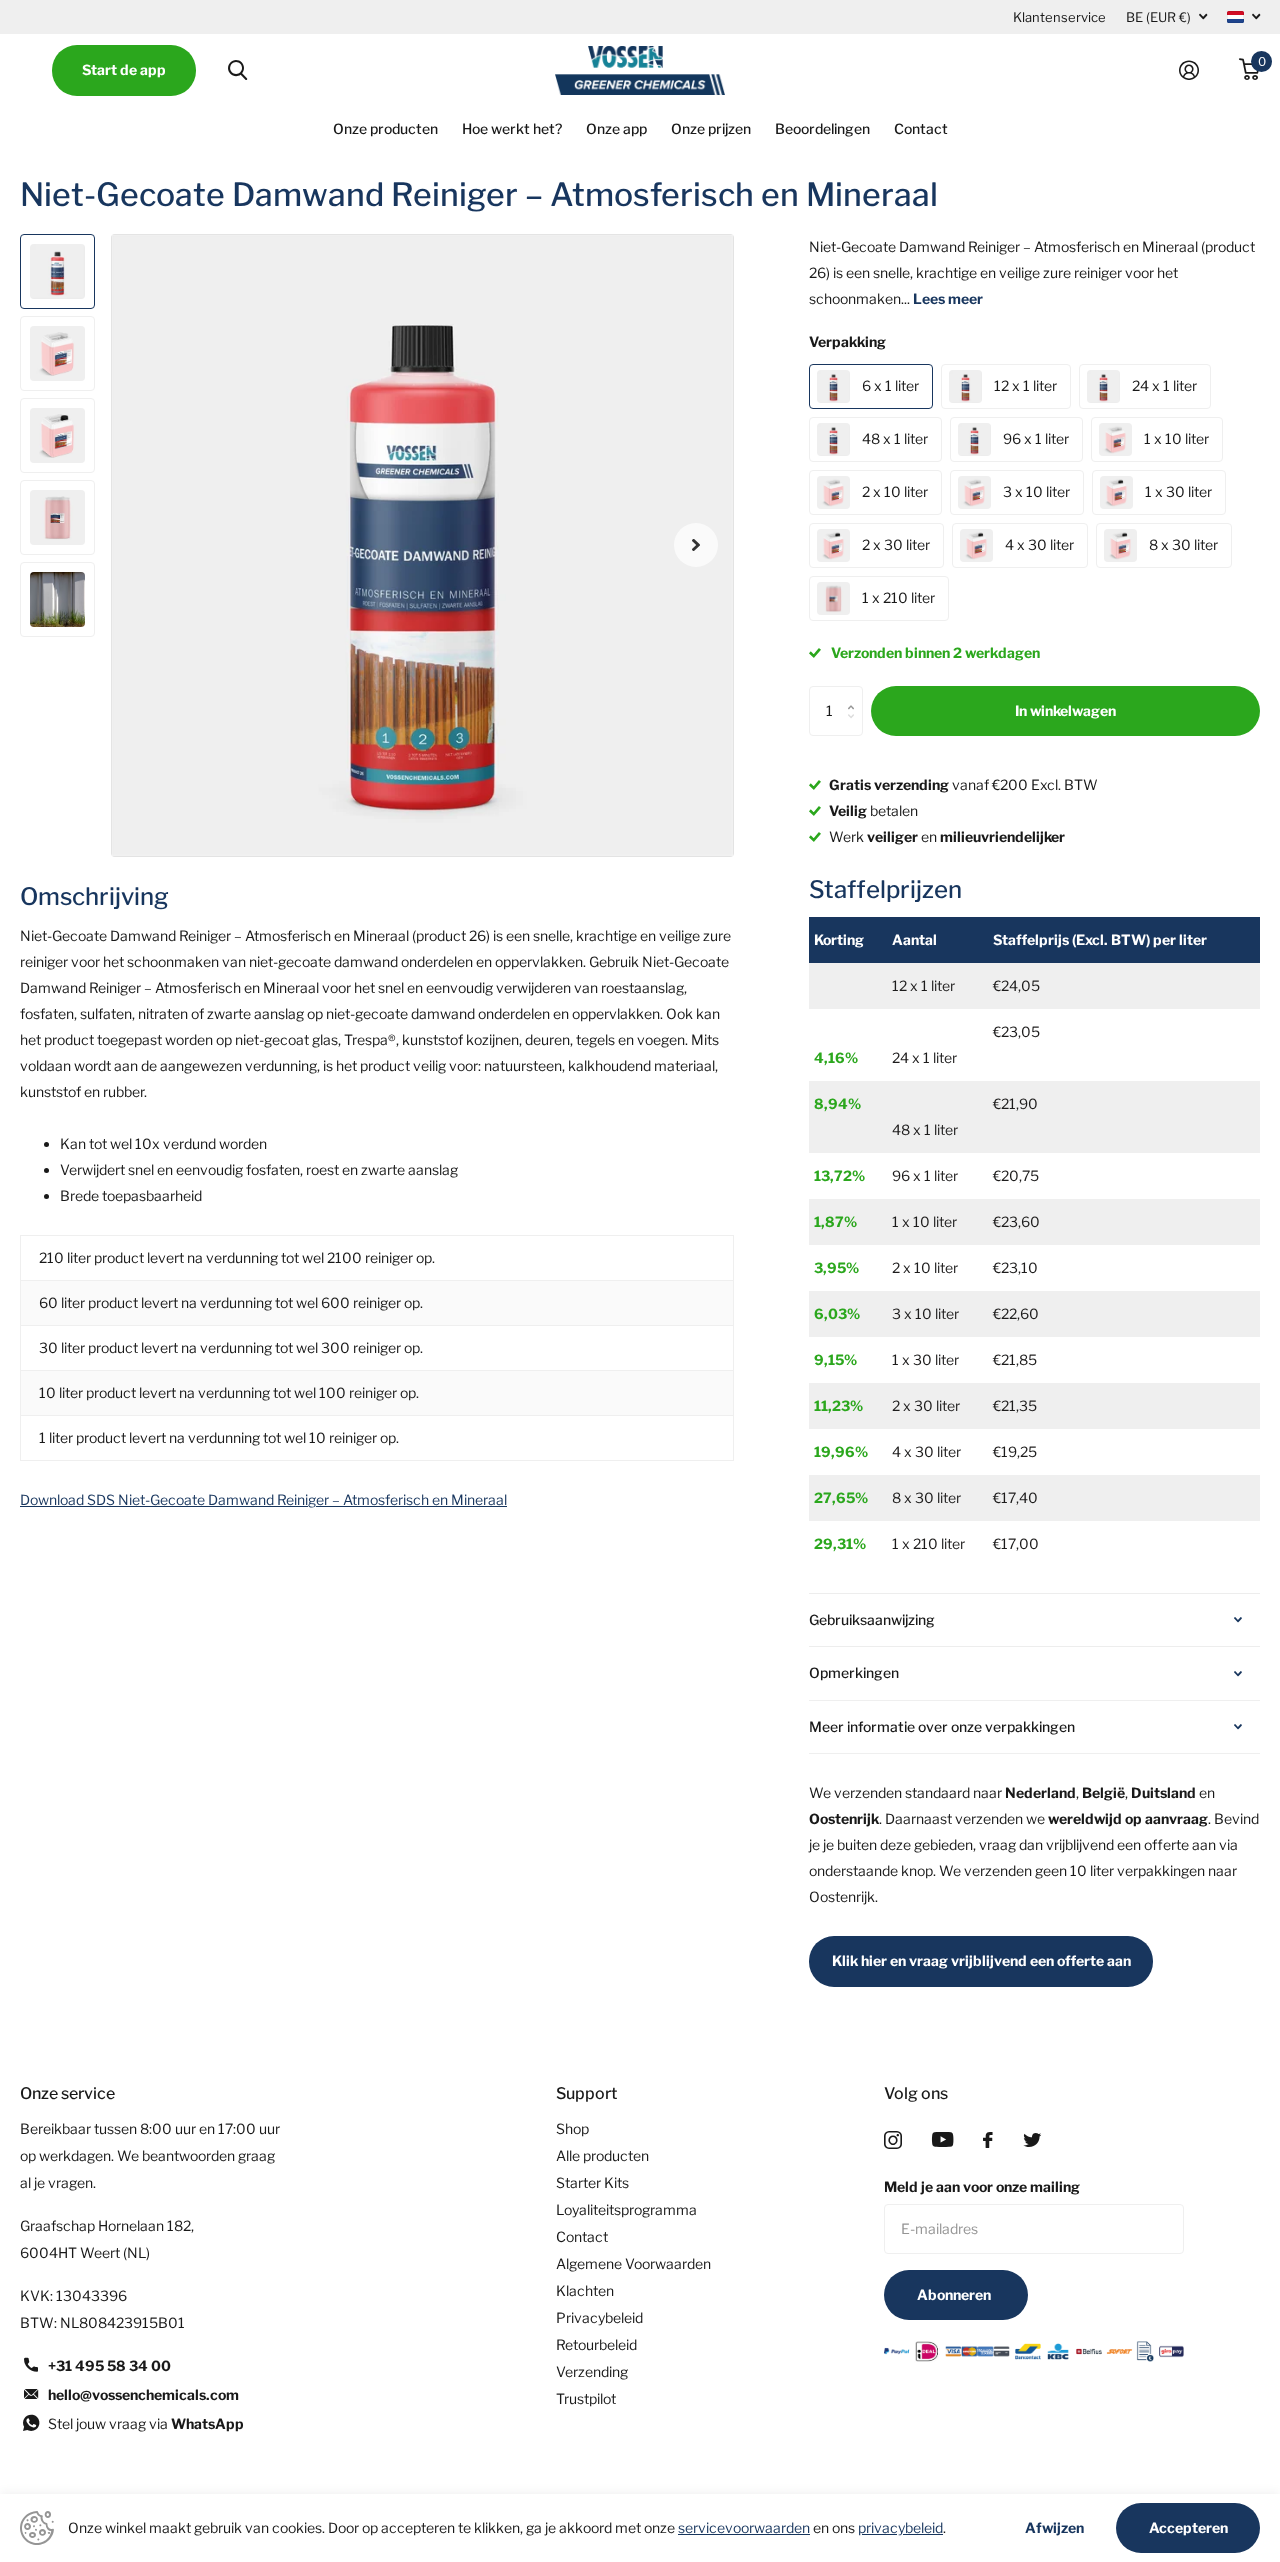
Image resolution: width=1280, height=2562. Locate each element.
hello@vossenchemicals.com (143, 2394)
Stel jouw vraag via (146, 2423)
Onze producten (385, 128)
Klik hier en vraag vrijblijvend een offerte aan (981, 1960)
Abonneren (955, 2294)
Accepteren (1188, 2527)
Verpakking (847, 341)
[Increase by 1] (855, 693)
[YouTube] (942, 2139)
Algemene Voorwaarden (633, 2263)
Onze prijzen (711, 128)
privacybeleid (900, 2527)
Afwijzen (1054, 2528)
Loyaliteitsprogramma (626, 2209)
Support (586, 2093)
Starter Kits (592, 2182)
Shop (572, 2128)
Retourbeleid (596, 2344)
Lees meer (948, 298)
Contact (921, 128)
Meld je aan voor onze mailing (982, 2186)
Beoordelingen (822, 128)
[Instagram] (893, 2140)
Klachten (585, 2290)
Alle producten (602, 2155)
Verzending (592, 2371)
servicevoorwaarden (744, 2527)
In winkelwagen (1065, 710)
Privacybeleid (599, 2317)
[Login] (1197, 70)
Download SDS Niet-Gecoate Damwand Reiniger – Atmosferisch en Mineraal (263, 1499)
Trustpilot (586, 2398)
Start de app (124, 69)
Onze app (616, 128)
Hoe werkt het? (512, 128)
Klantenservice (1059, 17)
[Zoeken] (237, 70)
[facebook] (988, 2140)
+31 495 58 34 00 (109, 2365)
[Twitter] (1032, 2140)
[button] (696, 545)
